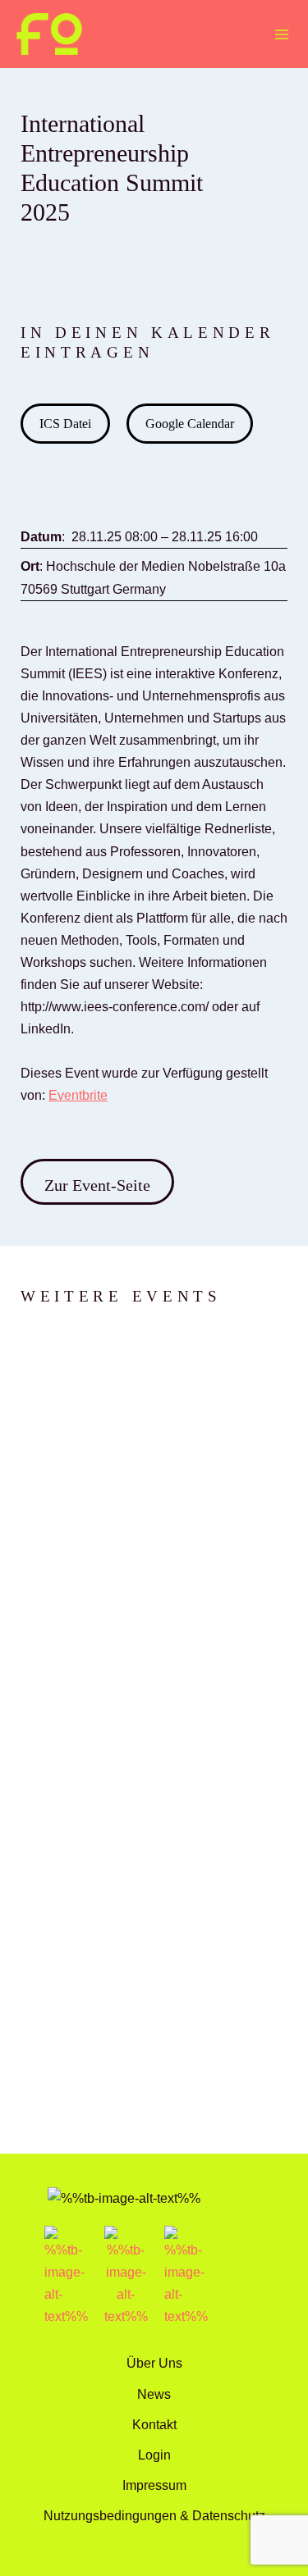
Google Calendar (190, 424)
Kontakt (154, 2424)
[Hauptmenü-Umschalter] (281, 34)
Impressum (154, 2485)
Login (154, 2455)
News (154, 2394)
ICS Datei (65, 424)
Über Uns (154, 2363)
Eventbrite (78, 1095)
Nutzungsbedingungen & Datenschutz (154, 2515)
